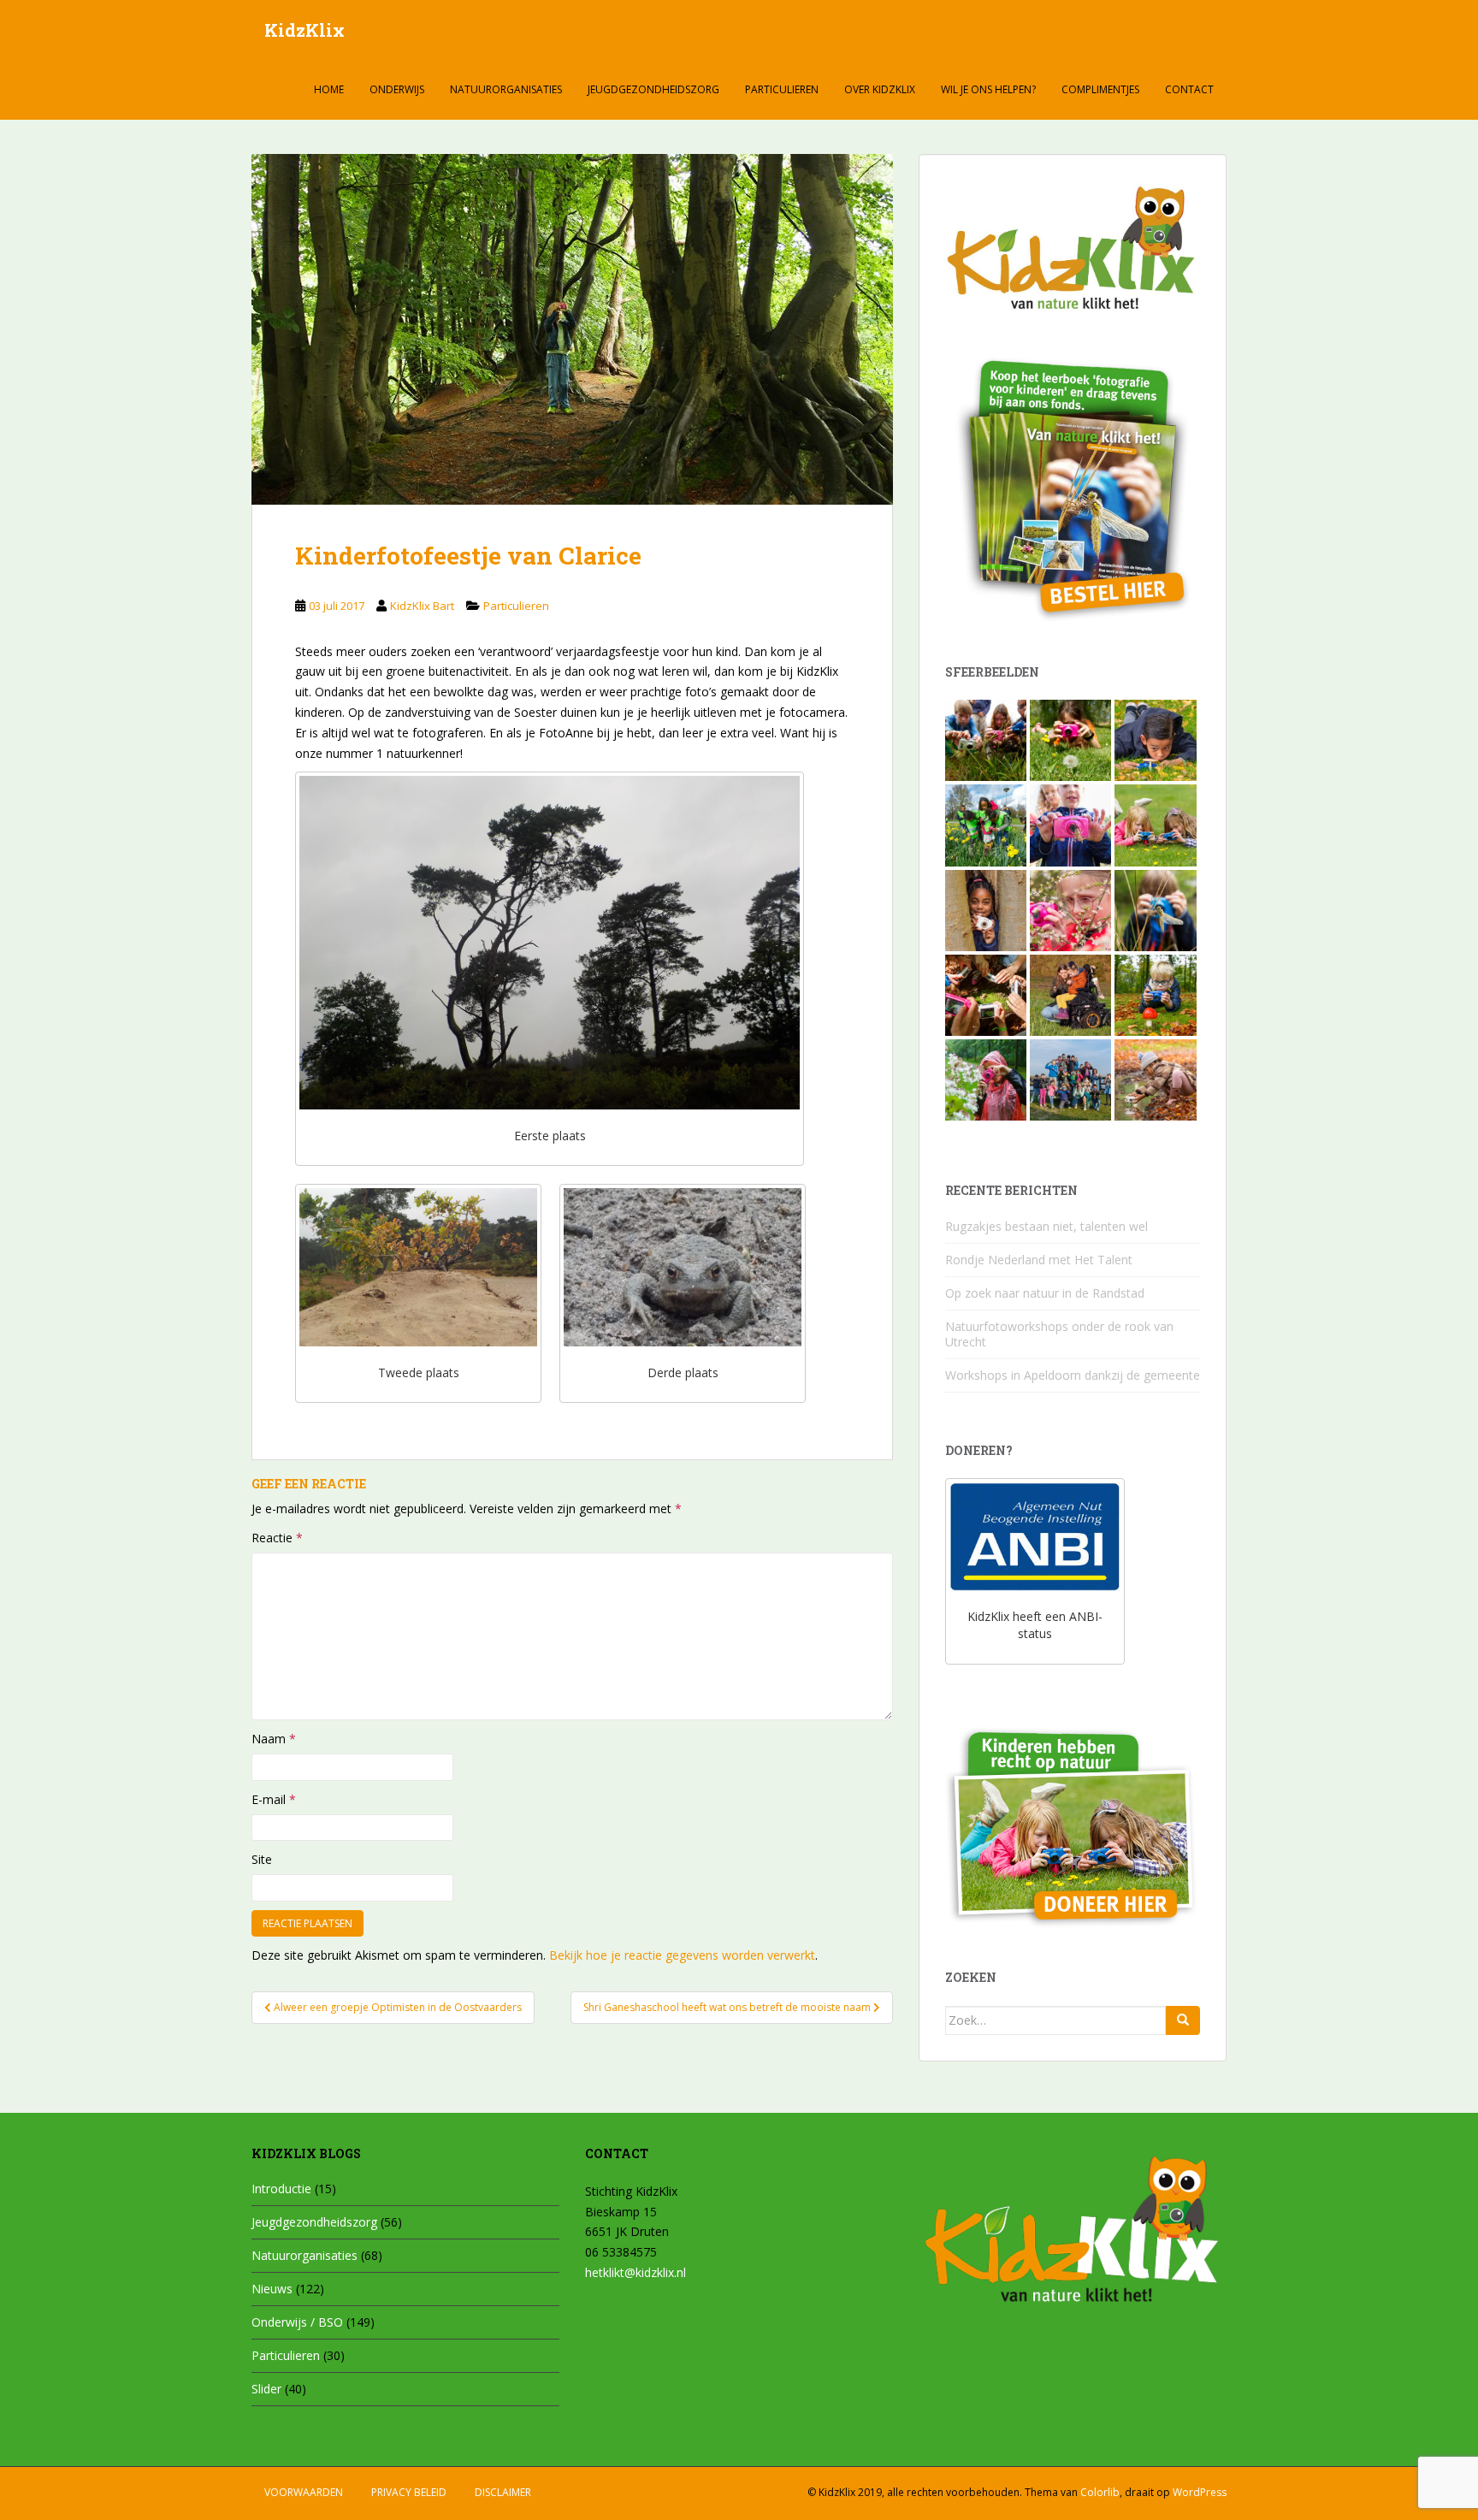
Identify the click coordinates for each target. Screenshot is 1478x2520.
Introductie (281, 2189)
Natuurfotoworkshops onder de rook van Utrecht (1059, 1334)
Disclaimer (503, 2492)
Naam (274, 1739)
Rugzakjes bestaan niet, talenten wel (1046, 1226)
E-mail (274, 1799)
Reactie (277, 1538)
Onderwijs (397, 89)
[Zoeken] (1183, 2020)
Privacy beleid (409, 2492)
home (329, 89)
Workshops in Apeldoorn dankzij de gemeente (1073, 1375)
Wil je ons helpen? (988, 89)
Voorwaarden (304, 2492)
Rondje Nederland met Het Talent (1039, 1260)
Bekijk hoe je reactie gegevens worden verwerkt (682, 1955)
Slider (266, 2389)
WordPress (1200, 2492)
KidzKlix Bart (422, 606)
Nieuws (272, 2289)
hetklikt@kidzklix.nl (636, 2272)
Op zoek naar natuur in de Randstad (1045, 1293)
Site (262, 1859)
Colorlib (1100, 2492)
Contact (1189, 89)
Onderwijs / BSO (297, 2322)
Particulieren (782, 89)
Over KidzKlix (880, 89)
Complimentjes (1100, 89)
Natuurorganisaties (506, 89)
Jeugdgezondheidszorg (653, 89)
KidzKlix (304, 30)
